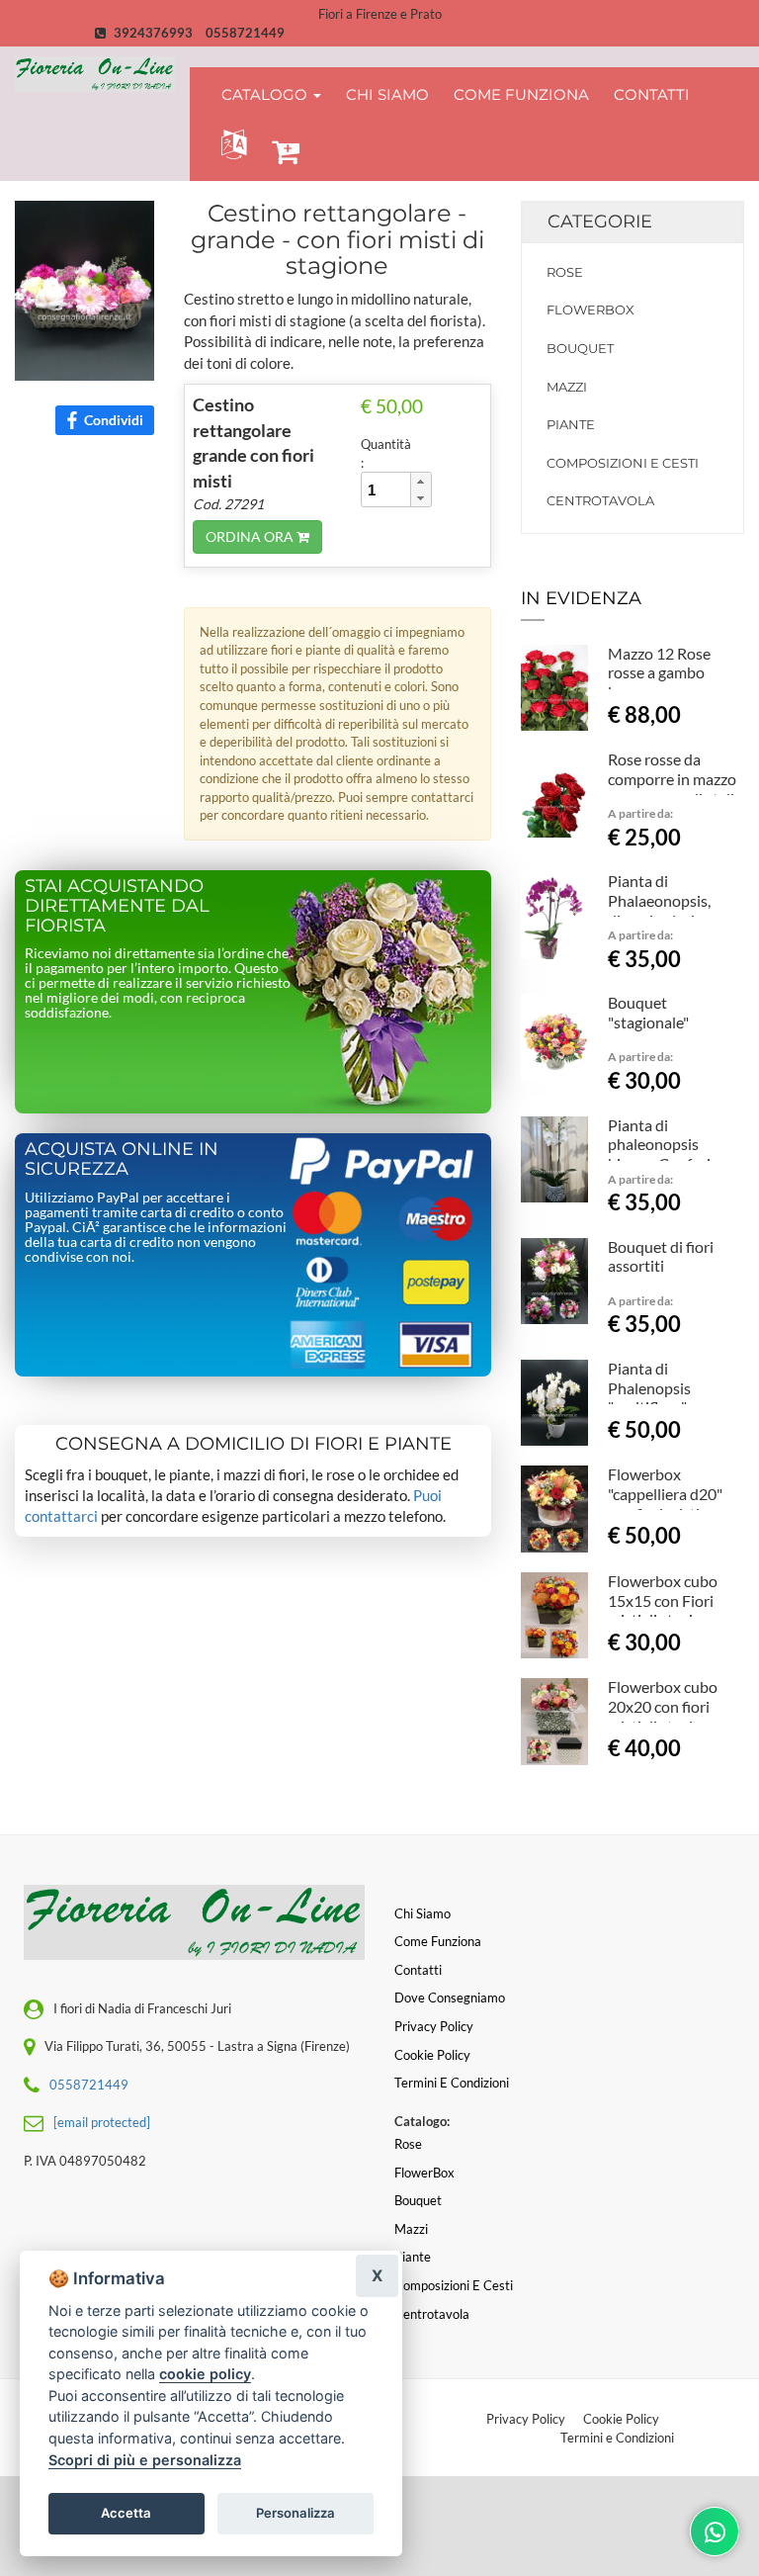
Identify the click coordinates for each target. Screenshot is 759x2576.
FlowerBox (590, 310)
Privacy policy (434, 2026)
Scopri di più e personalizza (145, 2460)
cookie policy (205, 2374)
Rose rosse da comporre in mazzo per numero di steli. (673, 779)
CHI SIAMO (387, 94)
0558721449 (245, 33)
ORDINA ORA (251, 536)
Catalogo (266, 94)
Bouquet (580, 348)
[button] (230, 145)
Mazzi (567, 387)
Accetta (126, 2513)
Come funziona (438, 1941)
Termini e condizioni (452, 2083)
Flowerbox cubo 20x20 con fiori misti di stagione (663, 1706)
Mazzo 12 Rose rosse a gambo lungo (659, 673)
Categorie (600, 222)
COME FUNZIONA (521, 94)
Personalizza (295, 2513)
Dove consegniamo (450, 1998)
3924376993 (153, 33)
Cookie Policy (621, 2419)
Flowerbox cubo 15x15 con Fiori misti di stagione (663, 1600)
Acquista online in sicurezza (122, 1159)
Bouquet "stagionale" (648, 1012)
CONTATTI (652, 94)
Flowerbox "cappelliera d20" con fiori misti (665, 1494)
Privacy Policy (526, 2419)
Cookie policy (432, 2055)
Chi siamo (422, 1913)
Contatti (418, 1970)
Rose (565, 272)
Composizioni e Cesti (623, 463)
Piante (571, 424)
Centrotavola (600, 500)
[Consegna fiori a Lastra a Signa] (95, 74)
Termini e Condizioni (617, 2438)
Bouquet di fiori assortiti (661, 1256)
